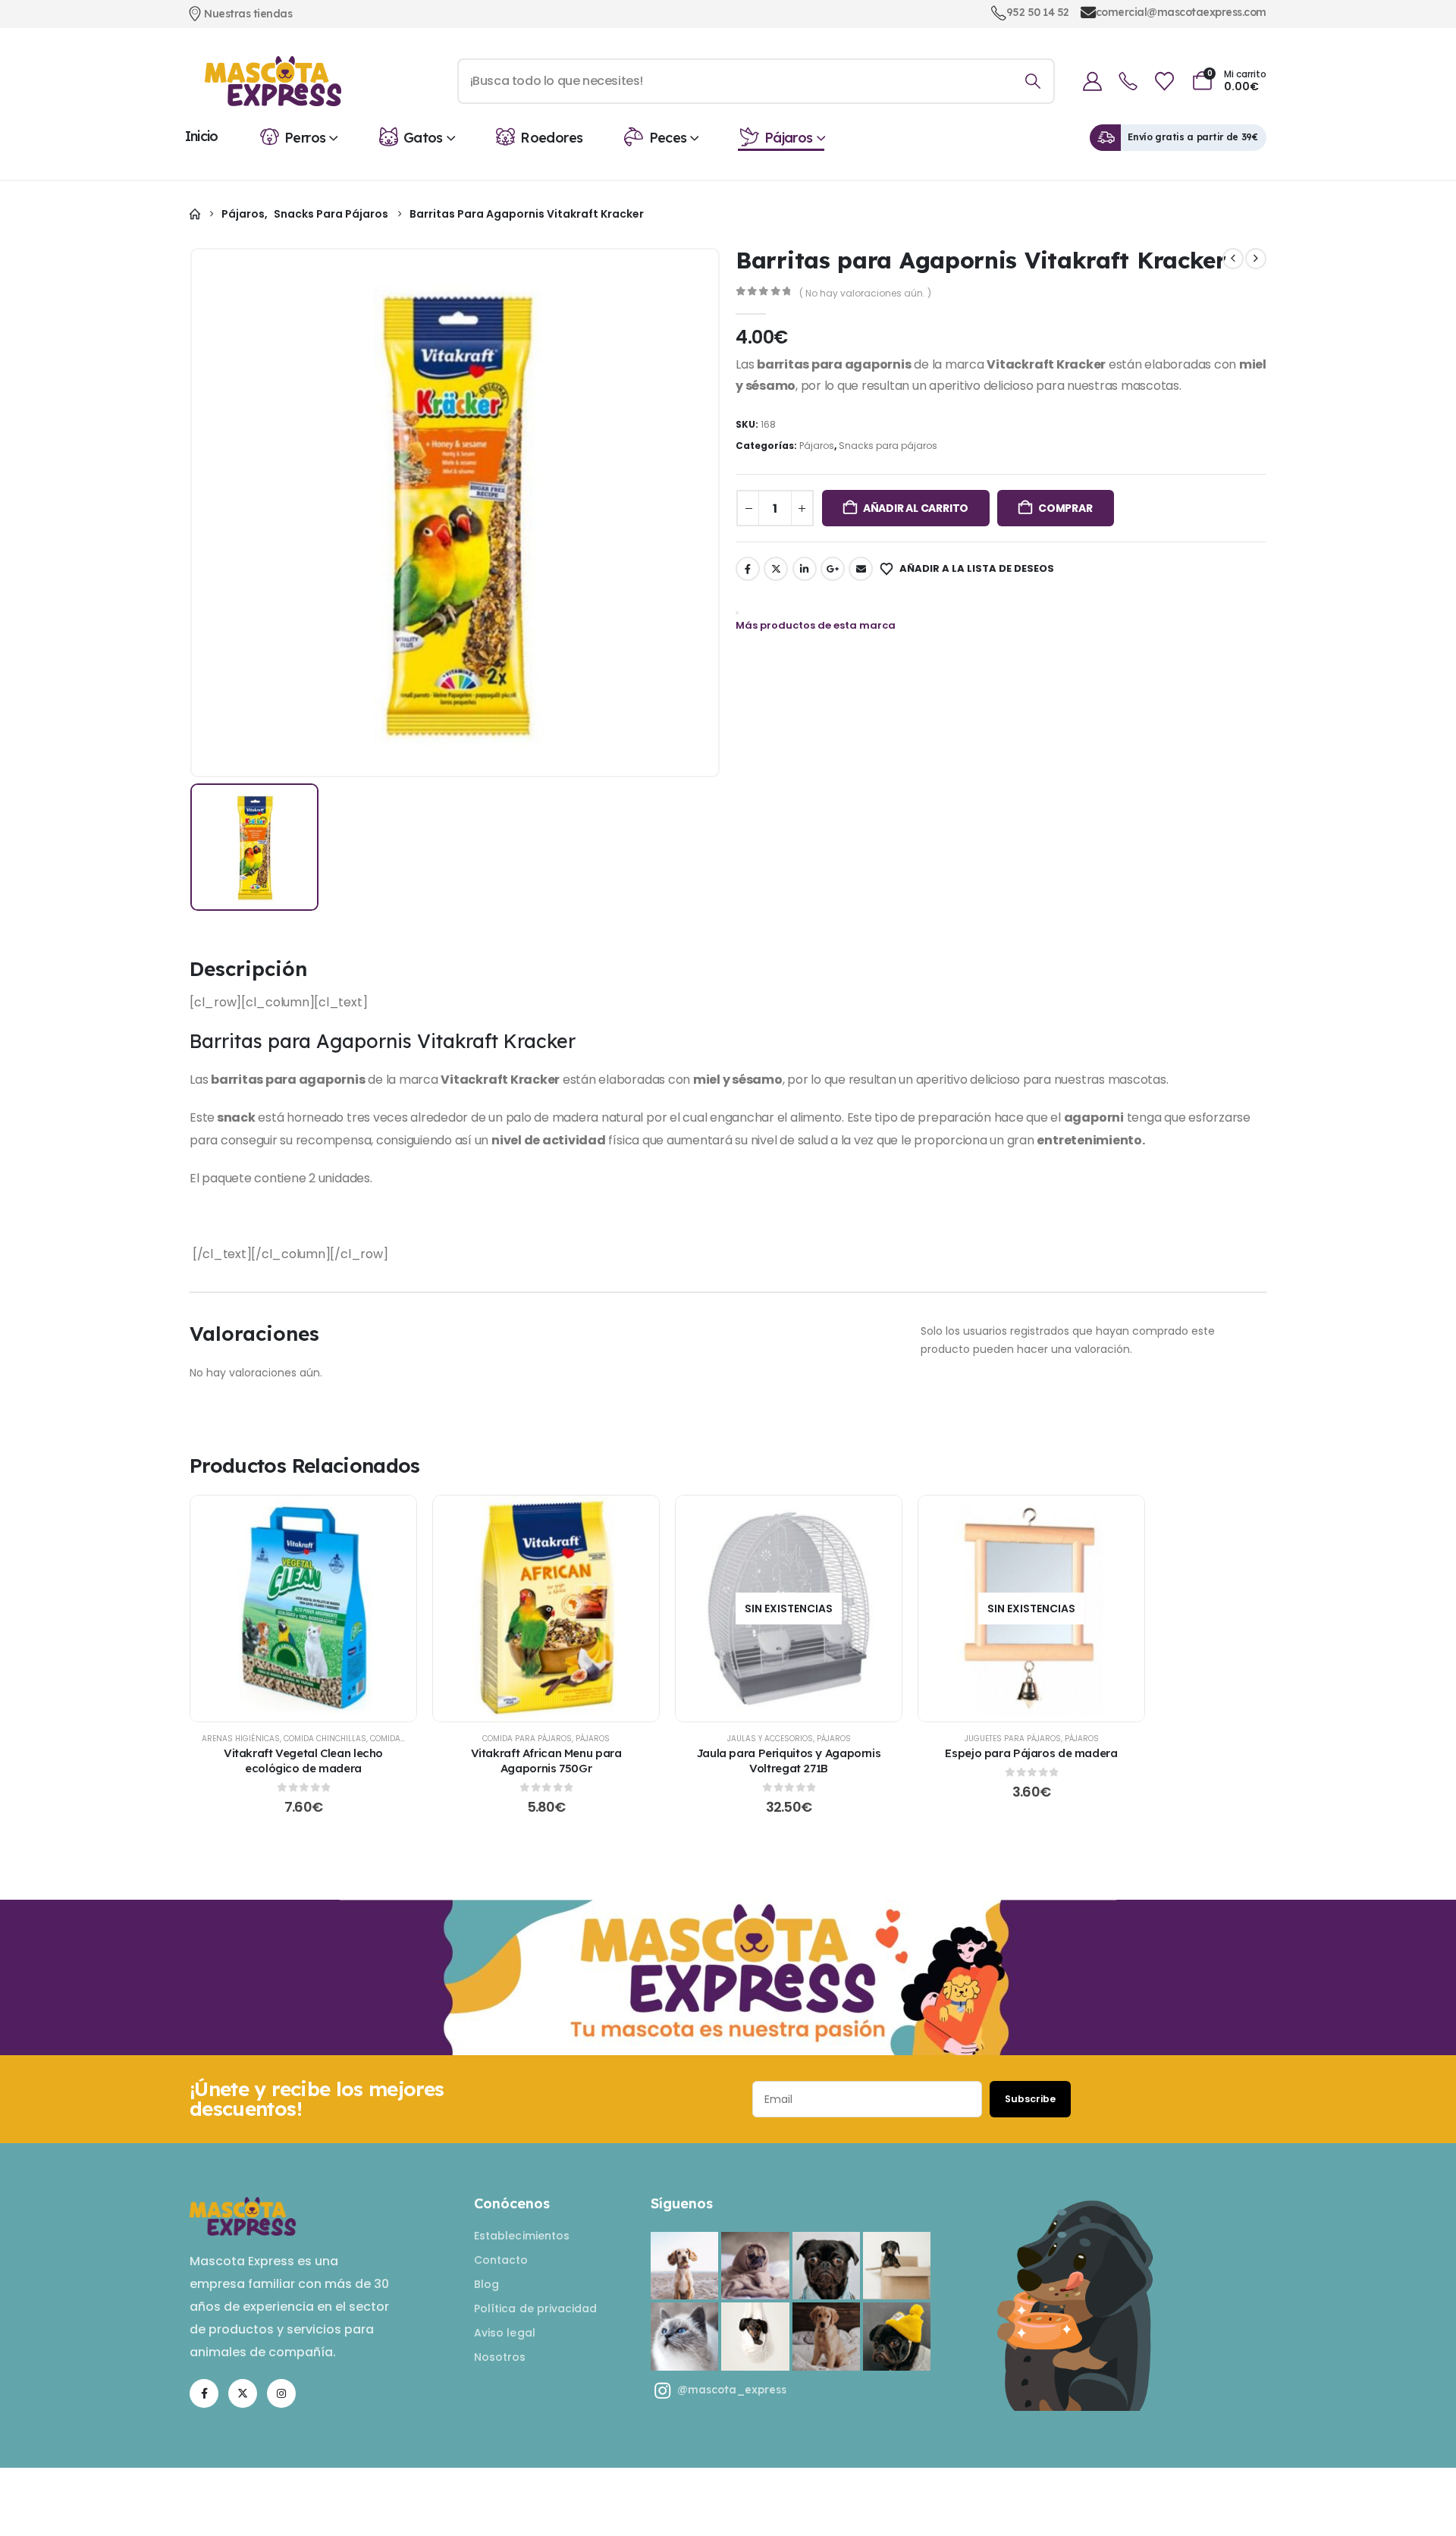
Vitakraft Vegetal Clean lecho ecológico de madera (303, 1761)
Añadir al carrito (916, 508)
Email (861, 569)
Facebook (748, 569)
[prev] (1233, 259)
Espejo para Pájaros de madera (1031, 1753)
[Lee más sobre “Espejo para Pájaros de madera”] (1031, 1609)
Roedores (551, 138)
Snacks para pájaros (888, 446)
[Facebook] (204, 2393)
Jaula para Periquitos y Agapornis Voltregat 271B (789, 1761)
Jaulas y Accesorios (770, 1739)
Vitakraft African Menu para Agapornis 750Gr (546, 1761)
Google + (833, 569)
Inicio (202, 136)
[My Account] (1092, 82)
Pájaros (789, 138)
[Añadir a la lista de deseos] (266, 1609)
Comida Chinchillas (325, 1739)
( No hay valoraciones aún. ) (865, 293)
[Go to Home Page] (195, 214)
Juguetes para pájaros (1013, 1739)
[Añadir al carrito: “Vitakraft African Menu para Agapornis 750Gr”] (546, 1609)
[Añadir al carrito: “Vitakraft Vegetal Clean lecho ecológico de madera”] (303, 1609)
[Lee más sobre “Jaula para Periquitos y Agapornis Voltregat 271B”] (789, 1609)
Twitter (776, 569)
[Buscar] (1032, 81)
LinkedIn (805, 569)
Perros (305, 138)
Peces (668, 138)
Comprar (1065, 508)
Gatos (423, 138)
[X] (243, 2393)
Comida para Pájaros (527, 1739)
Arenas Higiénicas (241, 1739)
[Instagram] (281, 2393)
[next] (1256, 259)
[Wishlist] (1164, 82)
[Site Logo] (273, 81)
